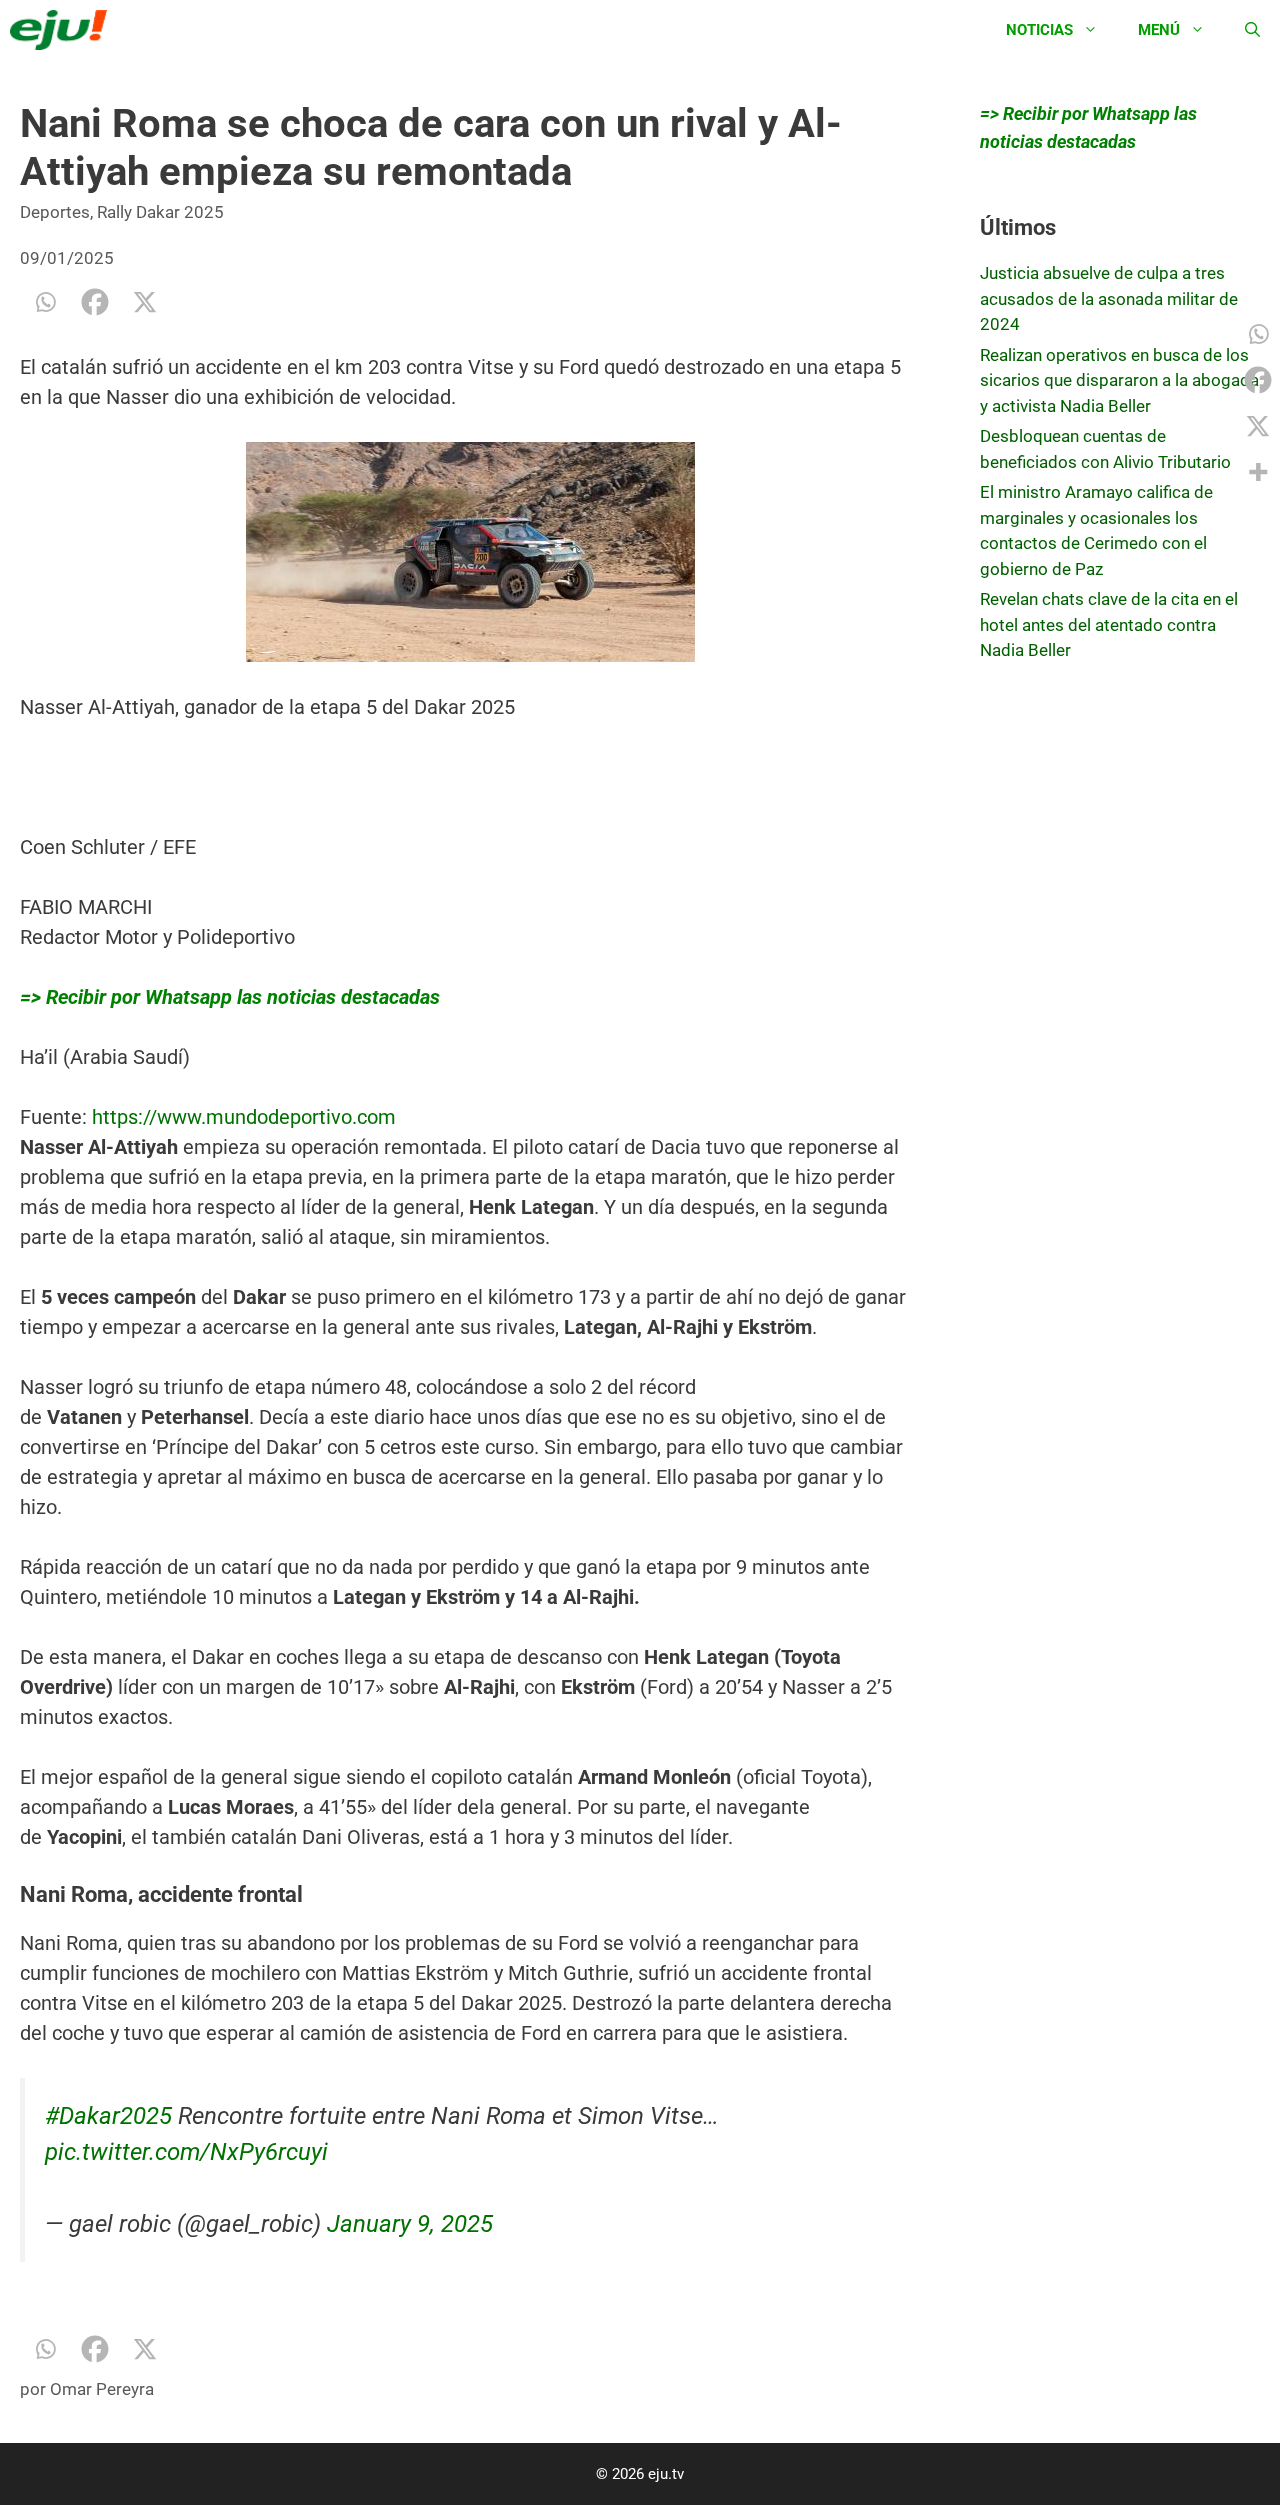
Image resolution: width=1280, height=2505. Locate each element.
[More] (1258, 472)
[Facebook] (95, 302)
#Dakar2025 (108, 2116)
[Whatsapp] (45, 302)
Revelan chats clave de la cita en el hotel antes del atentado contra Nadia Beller (1109, 624)
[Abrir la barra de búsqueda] (1252, 30)
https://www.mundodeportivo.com (244, 1117)
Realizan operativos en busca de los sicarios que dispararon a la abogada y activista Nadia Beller (1119, 380)
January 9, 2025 (410, 2224)
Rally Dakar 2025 (160, 212)
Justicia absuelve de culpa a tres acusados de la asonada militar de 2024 (1109, 298)
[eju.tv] (63, 30)
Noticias (1039, 30)
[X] (145, 302)
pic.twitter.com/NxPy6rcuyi (186, 2152)
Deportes (55, 212)
